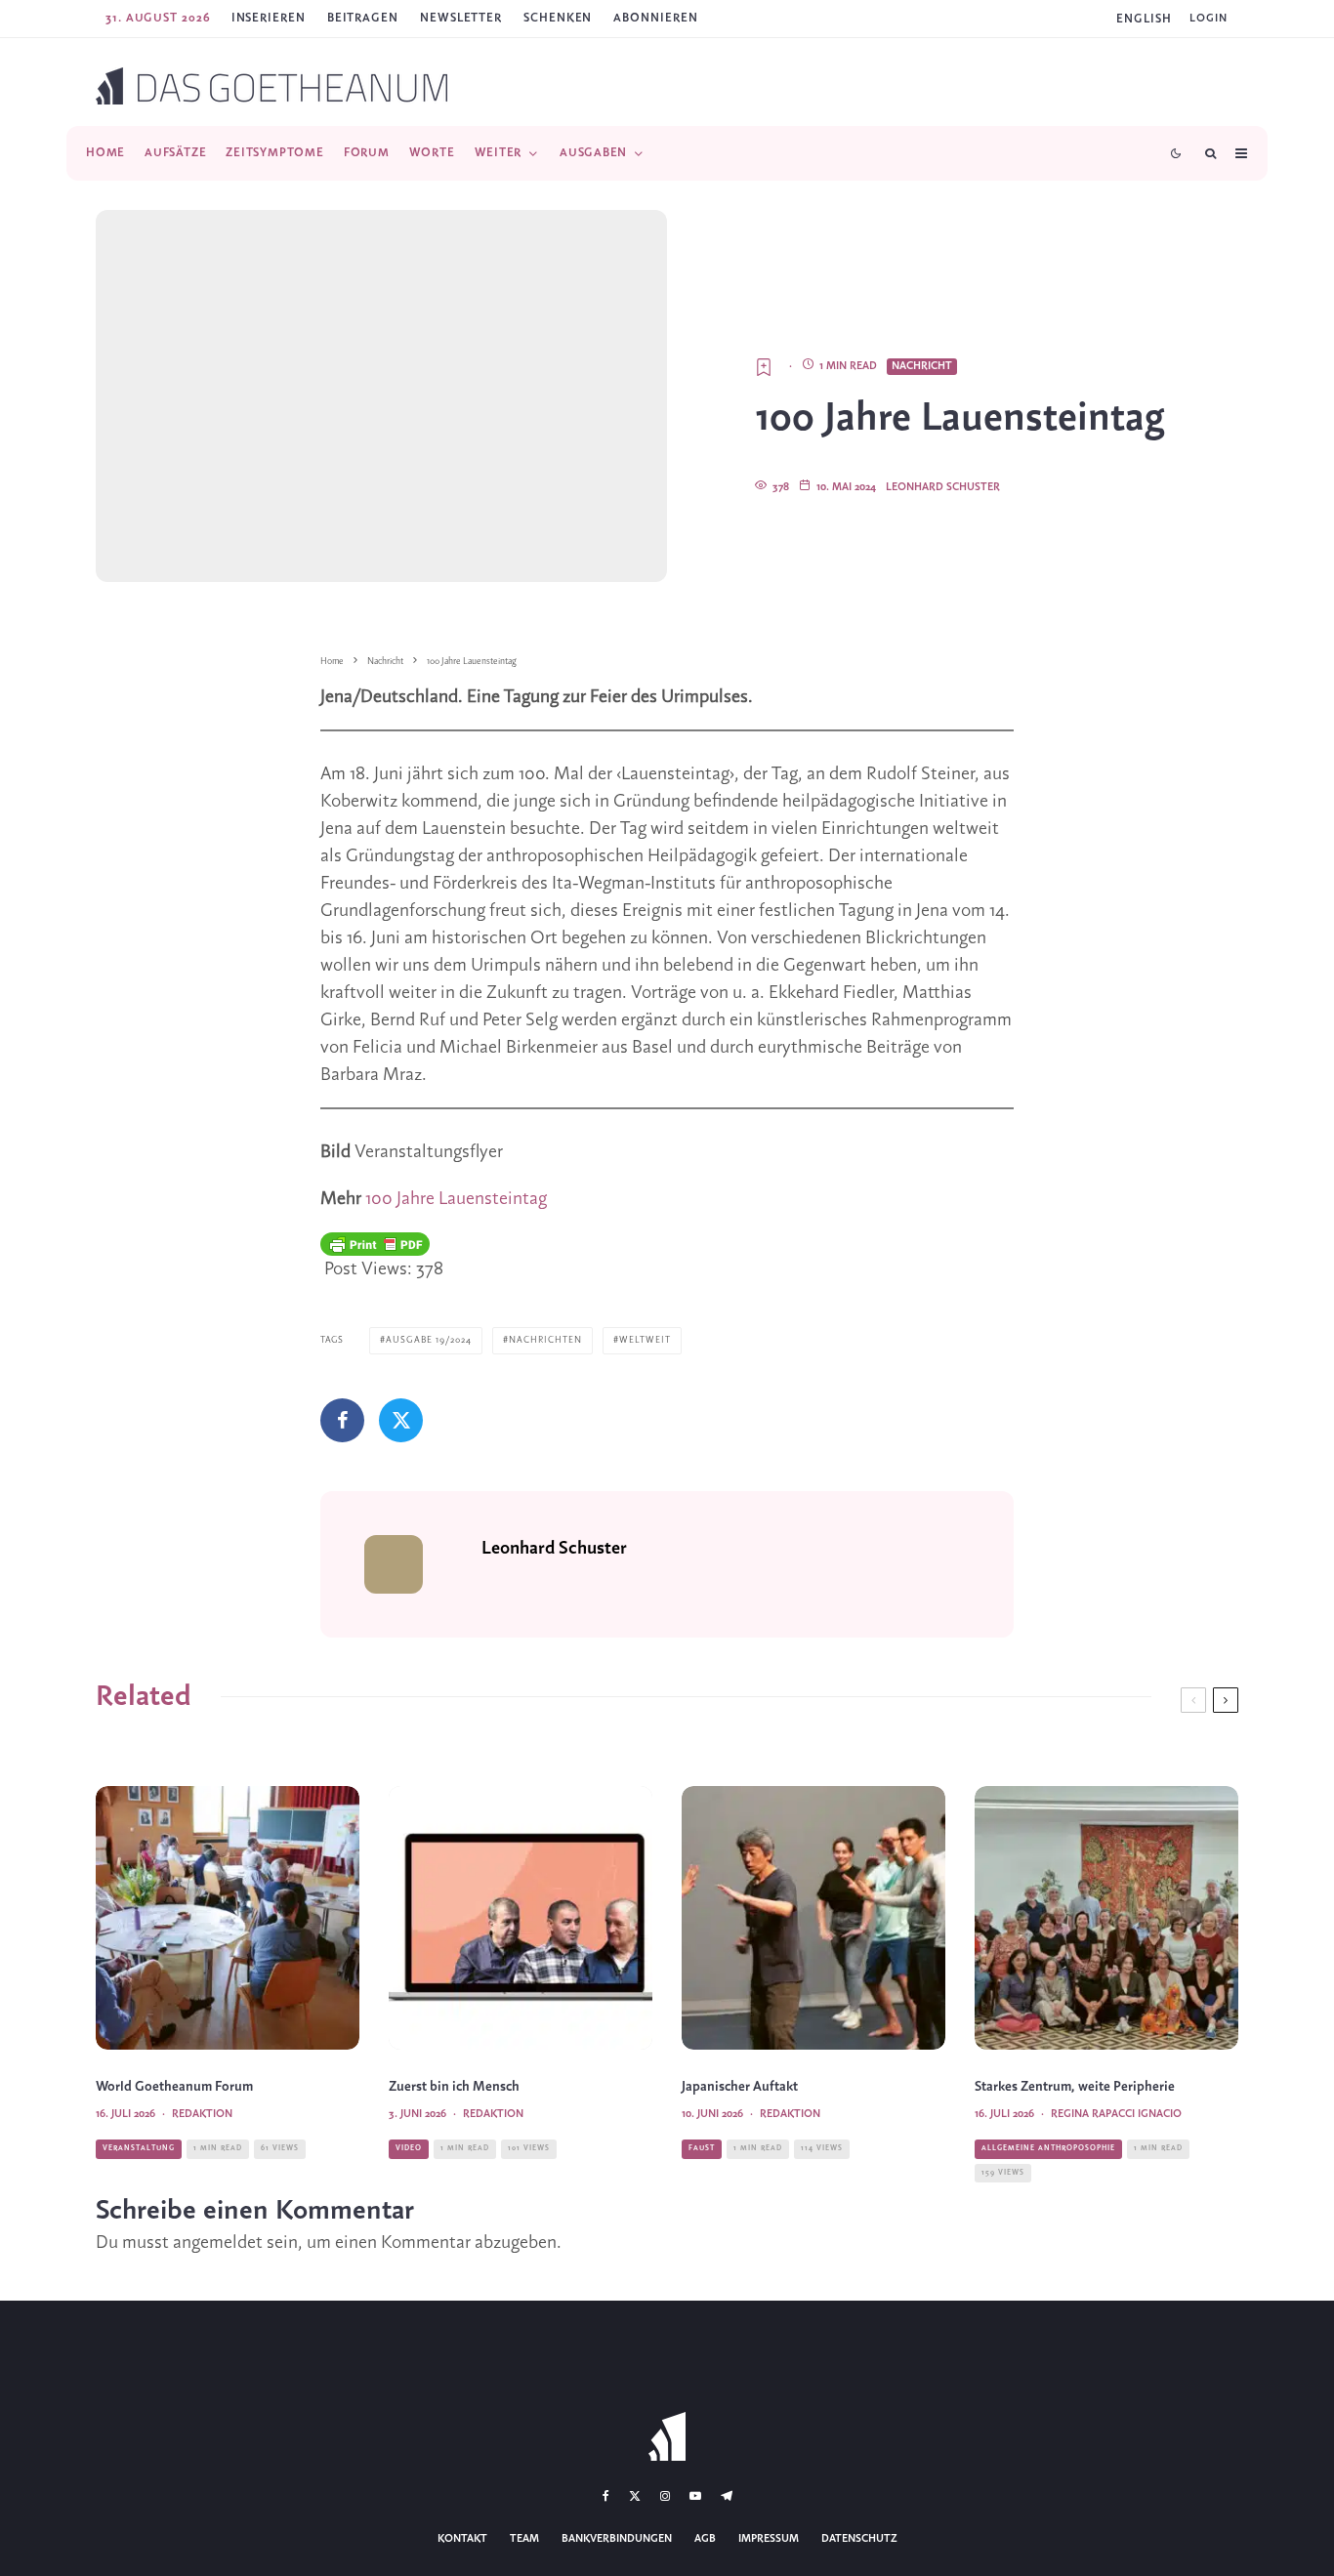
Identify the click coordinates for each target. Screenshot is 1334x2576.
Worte (432, 153)
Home (105, 153)
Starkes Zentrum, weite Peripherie (1075, 2087)
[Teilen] (342, 1420)
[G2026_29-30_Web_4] (1106, 1918)
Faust (702, 2148)
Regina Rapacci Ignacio (1116, 2114)
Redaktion (202, 2114)
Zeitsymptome (274, 153)
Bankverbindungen (617, 2539)
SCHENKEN (558, 18)
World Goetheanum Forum (174, 2087)
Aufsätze (175, 153)
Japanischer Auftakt (740, 2087)
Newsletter (461, 18)
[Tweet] (401, 1420)
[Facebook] (606, 2496)
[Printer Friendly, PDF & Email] (375, 1244)
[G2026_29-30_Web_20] (228, 1918)
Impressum (769, 2539)
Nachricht (922, 366)
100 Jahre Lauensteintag (456, 1199)
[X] (635, 2496)
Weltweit (645, 1340)
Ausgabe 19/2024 (429, 1340)
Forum (367, 153)
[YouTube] (695, 2496)
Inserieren (269, 18)
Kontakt (462, 2539)
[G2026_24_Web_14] (813, 1918)
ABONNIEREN (655, 18)
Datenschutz (859, 2539)
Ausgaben (593, 153)
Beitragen (363, 18)
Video (409, 2148)
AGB (705, 2539)
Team (524, 2539)
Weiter (499, 153)
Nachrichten (545, 1340)
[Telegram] (727, 2496)
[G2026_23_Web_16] (521, 1918)
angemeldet (218, 2243)
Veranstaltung (139, 2148)
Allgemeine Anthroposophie (1048, 2148)
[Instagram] (665, 2496)
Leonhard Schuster (943, 487)
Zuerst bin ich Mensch (454, 2087)
